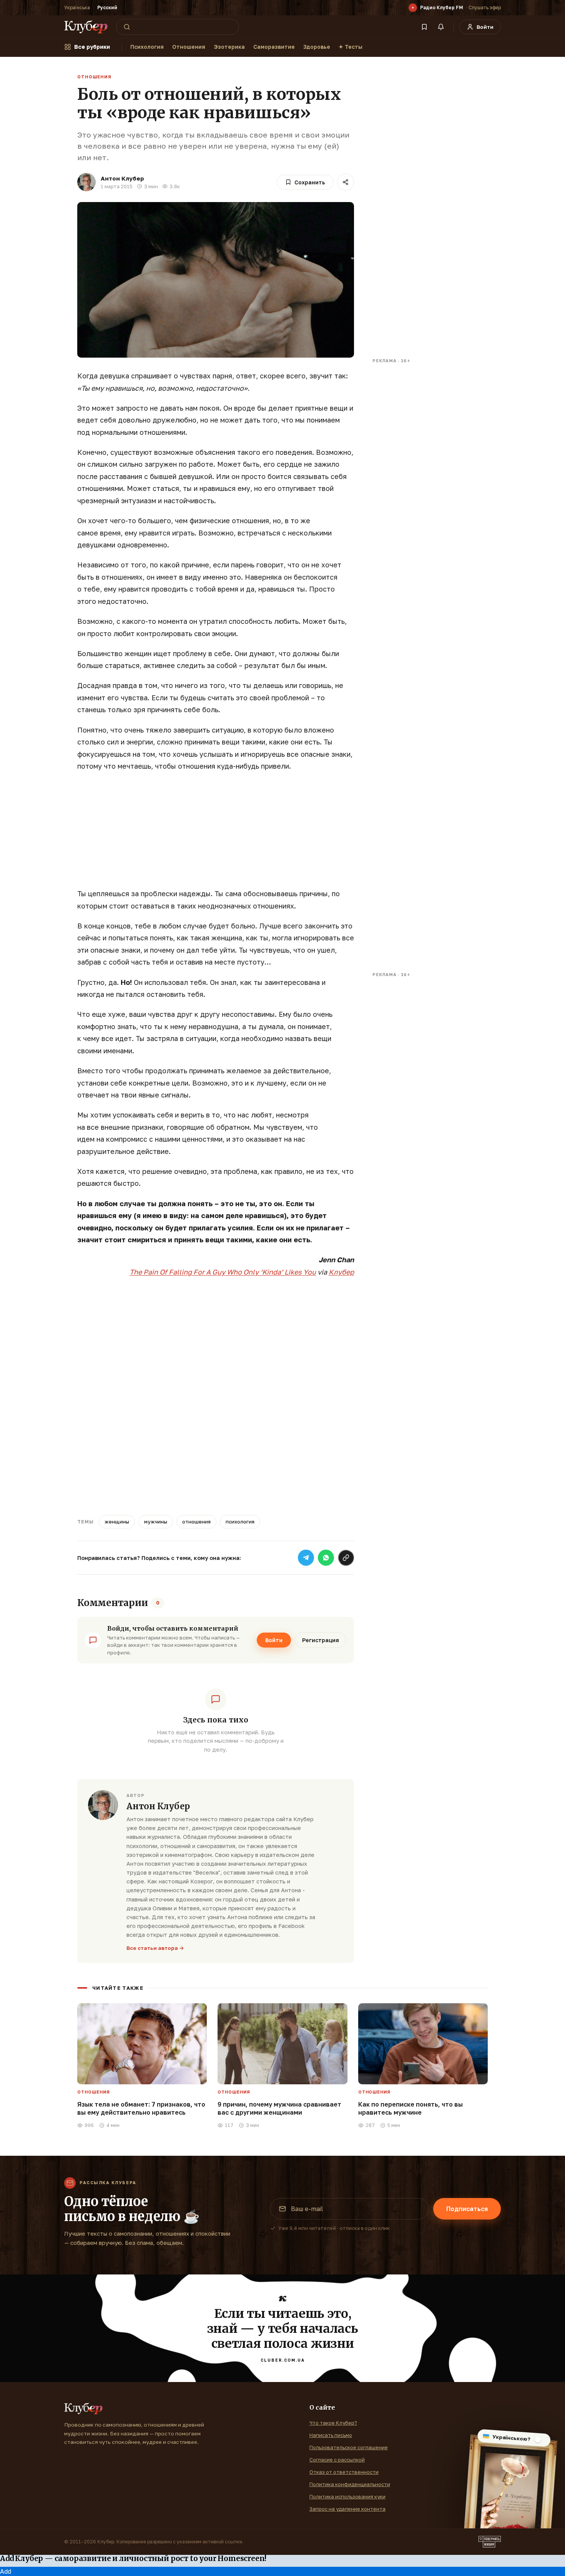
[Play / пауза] (413, 8)
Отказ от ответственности (344, 2472)
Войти (274, 1640)
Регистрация (321, 1640)
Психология (147, 47)
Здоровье (317, 47)
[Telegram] (306, 1558)
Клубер (341, 1272)
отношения (196, 1522)
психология (240, 1522)
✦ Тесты (351, 47)
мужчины (156, 1522)
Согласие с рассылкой (337, 2460)
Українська (77, 7)
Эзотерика (229, 47)
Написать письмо (331, 2435)
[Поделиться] (346, 182)
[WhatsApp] (326, 1558)
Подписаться (467, 2209)
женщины (117, 1522)
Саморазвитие (274, 47)
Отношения (189, 47)
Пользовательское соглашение (349, 2447)
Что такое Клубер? (333, 2423)
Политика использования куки (347, 2496)
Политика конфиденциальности (350, 2484)
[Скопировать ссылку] (346, 1558)
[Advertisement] (216, 834)
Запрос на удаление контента (347, 2509)
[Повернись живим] (490, 2542)
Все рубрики (92, 47)
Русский (107, 7)
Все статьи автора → (155, 1948)
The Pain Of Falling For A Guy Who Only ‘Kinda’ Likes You (223, 1272)
